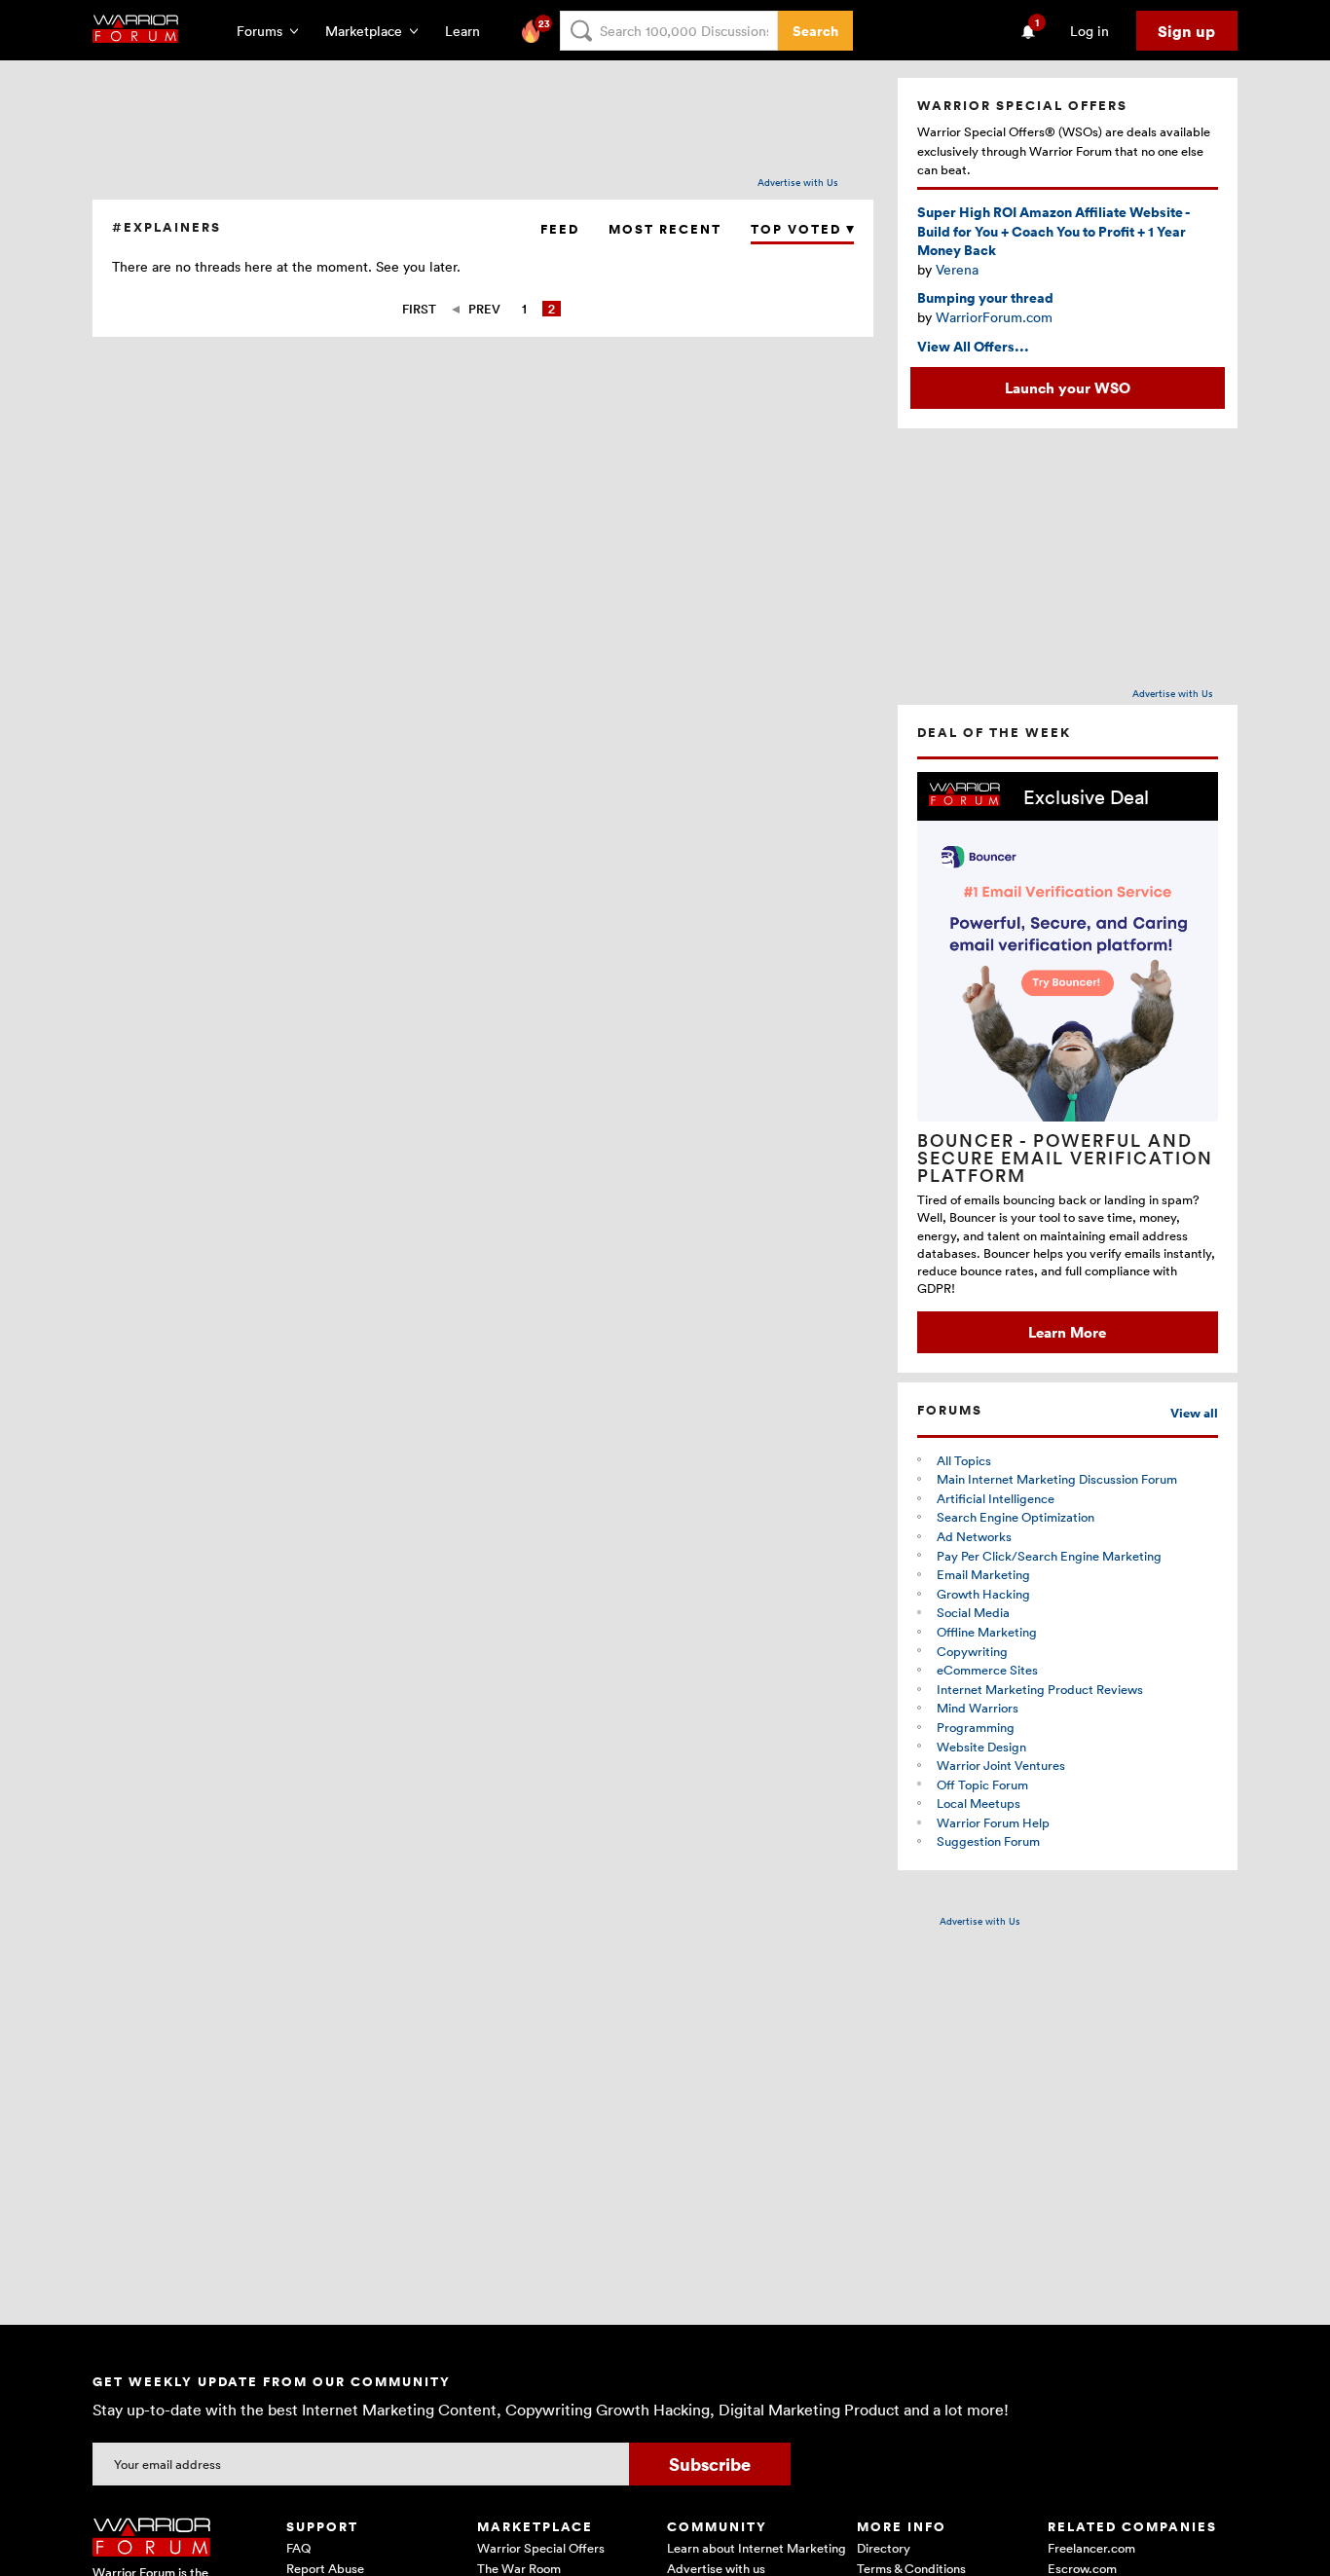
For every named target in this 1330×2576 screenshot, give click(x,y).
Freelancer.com (1091, 2548)
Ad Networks (974, 1536)
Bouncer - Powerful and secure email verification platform (1065, 1158)
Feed (560, 229)
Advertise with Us (798, 182)
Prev (484, 309)
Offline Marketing (987, 1632)
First (419, 309)
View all (1194, 1413)
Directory (884, 2548)
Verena (957, 269)
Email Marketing (983, 1574)
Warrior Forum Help (993, 1822)
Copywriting (972, 1651)
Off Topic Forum (982, 1785)
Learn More (1067, 1332)
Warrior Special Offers (541, 2548)
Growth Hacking (983, 1594)
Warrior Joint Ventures (1001, 1765)
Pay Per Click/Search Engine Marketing (1049, 1556)
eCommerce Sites (987, 1670)
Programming (976, 1727)
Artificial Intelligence (996, 1498)
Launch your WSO (1068, 387)
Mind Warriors (978, 1708)
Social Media (973, 1612)
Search (815, 31)
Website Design (981, 1747)
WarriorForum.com (994, 317)
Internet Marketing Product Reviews (1040, 1689)
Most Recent (665, 229)
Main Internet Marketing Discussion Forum (1057, 1479)
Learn (468, 31)
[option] (1068, 1063)
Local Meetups (979, 1803)
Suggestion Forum (988, 1841)
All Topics (964, 1460)
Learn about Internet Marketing (757, 2548)
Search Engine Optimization (1016, 1517)
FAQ (298, 2548)
